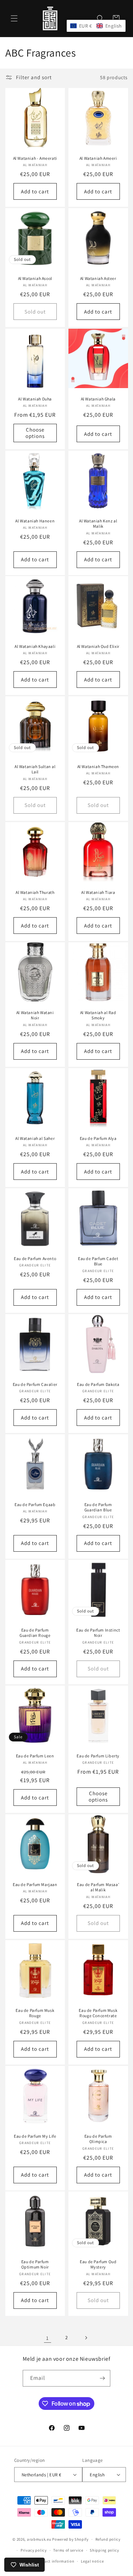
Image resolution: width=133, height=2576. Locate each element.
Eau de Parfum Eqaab (35, 1504)
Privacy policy (34, 2550)
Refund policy (108, 2539)
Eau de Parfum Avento (35, 1258)
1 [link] (48, 2338)
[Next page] (86, 2338)
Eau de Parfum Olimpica (98, 2139)
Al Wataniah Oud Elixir (98, 646)
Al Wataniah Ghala (98, 399)
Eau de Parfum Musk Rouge (35, 2013)
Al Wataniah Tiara (98, 892)
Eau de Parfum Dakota (98, 1384)
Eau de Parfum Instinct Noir (98, 1633)
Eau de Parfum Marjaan (35, 1884)
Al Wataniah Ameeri (98, 158)
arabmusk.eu (39, 2539)
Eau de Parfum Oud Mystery (98, 2264)
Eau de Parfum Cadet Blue (98, 1261)
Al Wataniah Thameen (98, 766)
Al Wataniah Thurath (35, 892)
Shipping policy (104, 2550)
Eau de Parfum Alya (98, 1138)
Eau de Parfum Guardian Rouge (35, 1633)
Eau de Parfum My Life (35, 2136)
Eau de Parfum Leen (35, 1756)
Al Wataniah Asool (35, 278)
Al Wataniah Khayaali (35, 646)
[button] (14, 18)
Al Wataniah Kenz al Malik (98, 523)
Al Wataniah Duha (35, 399)
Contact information (55, 2561)
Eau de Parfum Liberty (98, 1756)
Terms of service (68, 2550)
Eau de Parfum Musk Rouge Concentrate (98, 2013)
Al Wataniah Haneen (35, 520)
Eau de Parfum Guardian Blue (98, 1507)
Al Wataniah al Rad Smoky (98, 1015)
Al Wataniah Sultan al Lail (35, 769)
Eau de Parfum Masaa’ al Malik (98, 1887)
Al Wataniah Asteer (98, 278)
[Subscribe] (102, 2378)
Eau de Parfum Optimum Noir (35, 2264)
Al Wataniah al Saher (35, 1138)
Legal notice (92, 2561)
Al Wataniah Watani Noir (35, 1015)
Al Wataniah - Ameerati (35, 158)
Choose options (35, 433)
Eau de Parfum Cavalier (35, 1384)
